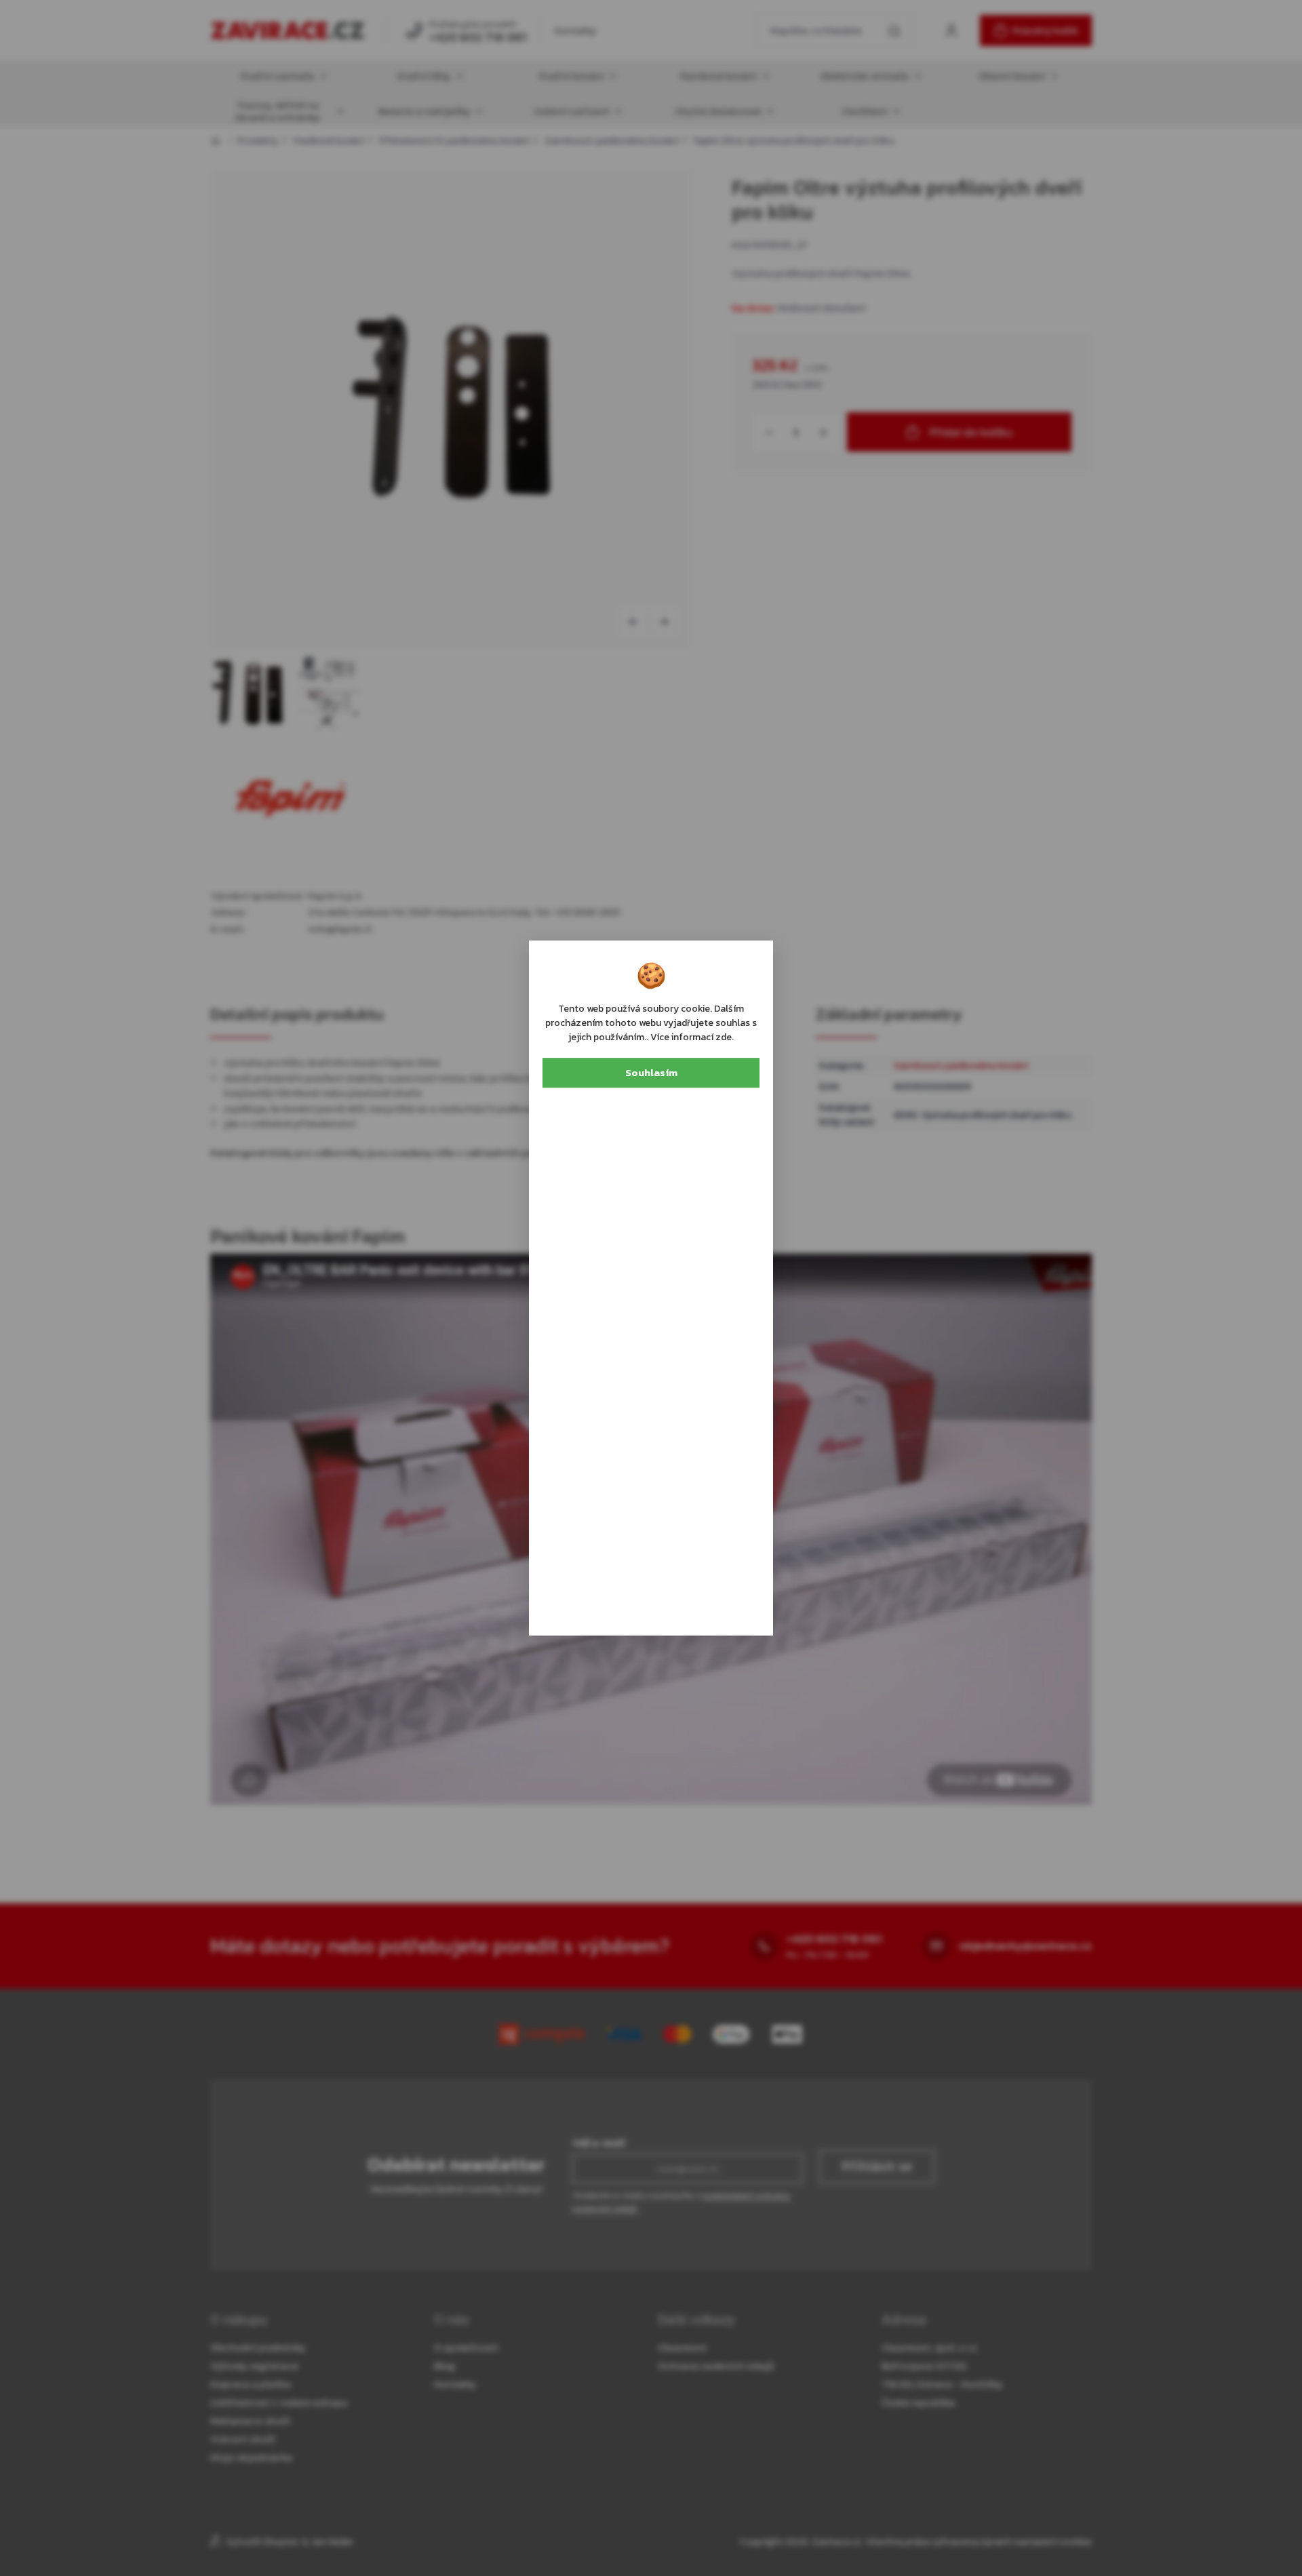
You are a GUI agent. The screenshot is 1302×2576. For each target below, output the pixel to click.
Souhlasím (651, 1072)
